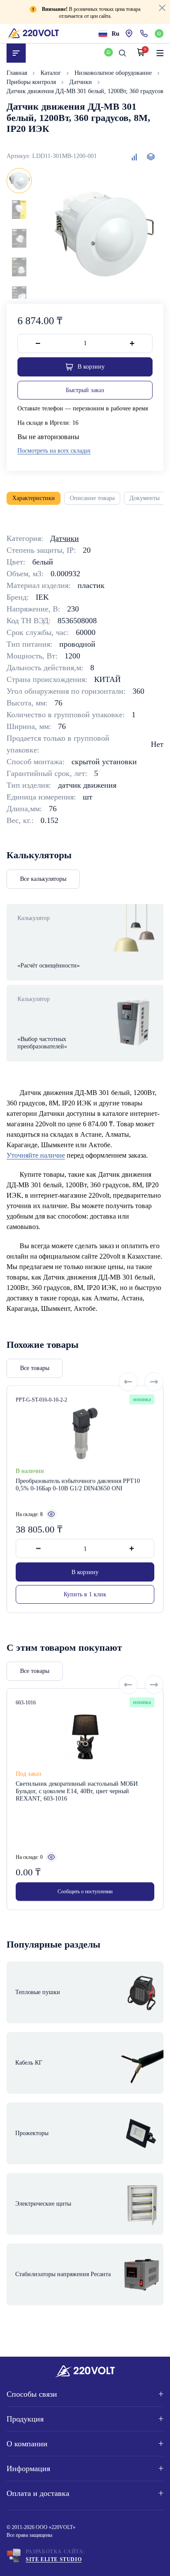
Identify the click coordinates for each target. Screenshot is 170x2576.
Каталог (52, 73)
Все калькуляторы (43, 879)
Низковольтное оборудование (114, 73)
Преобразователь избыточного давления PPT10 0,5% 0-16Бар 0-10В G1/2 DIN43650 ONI (78, 1484)
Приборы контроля (32, 82)
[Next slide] (154, 1382)
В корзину (85, 1572)
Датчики (82, 82)
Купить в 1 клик (85, 1595)
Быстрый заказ (85, 390)
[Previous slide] (128, 1382)
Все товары (35, 1368)
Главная (18, 73)
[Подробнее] (51, 1515)
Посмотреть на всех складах (54, 451)
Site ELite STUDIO (54, 2559)
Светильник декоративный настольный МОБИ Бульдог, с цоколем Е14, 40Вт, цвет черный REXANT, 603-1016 (77, 1791)
